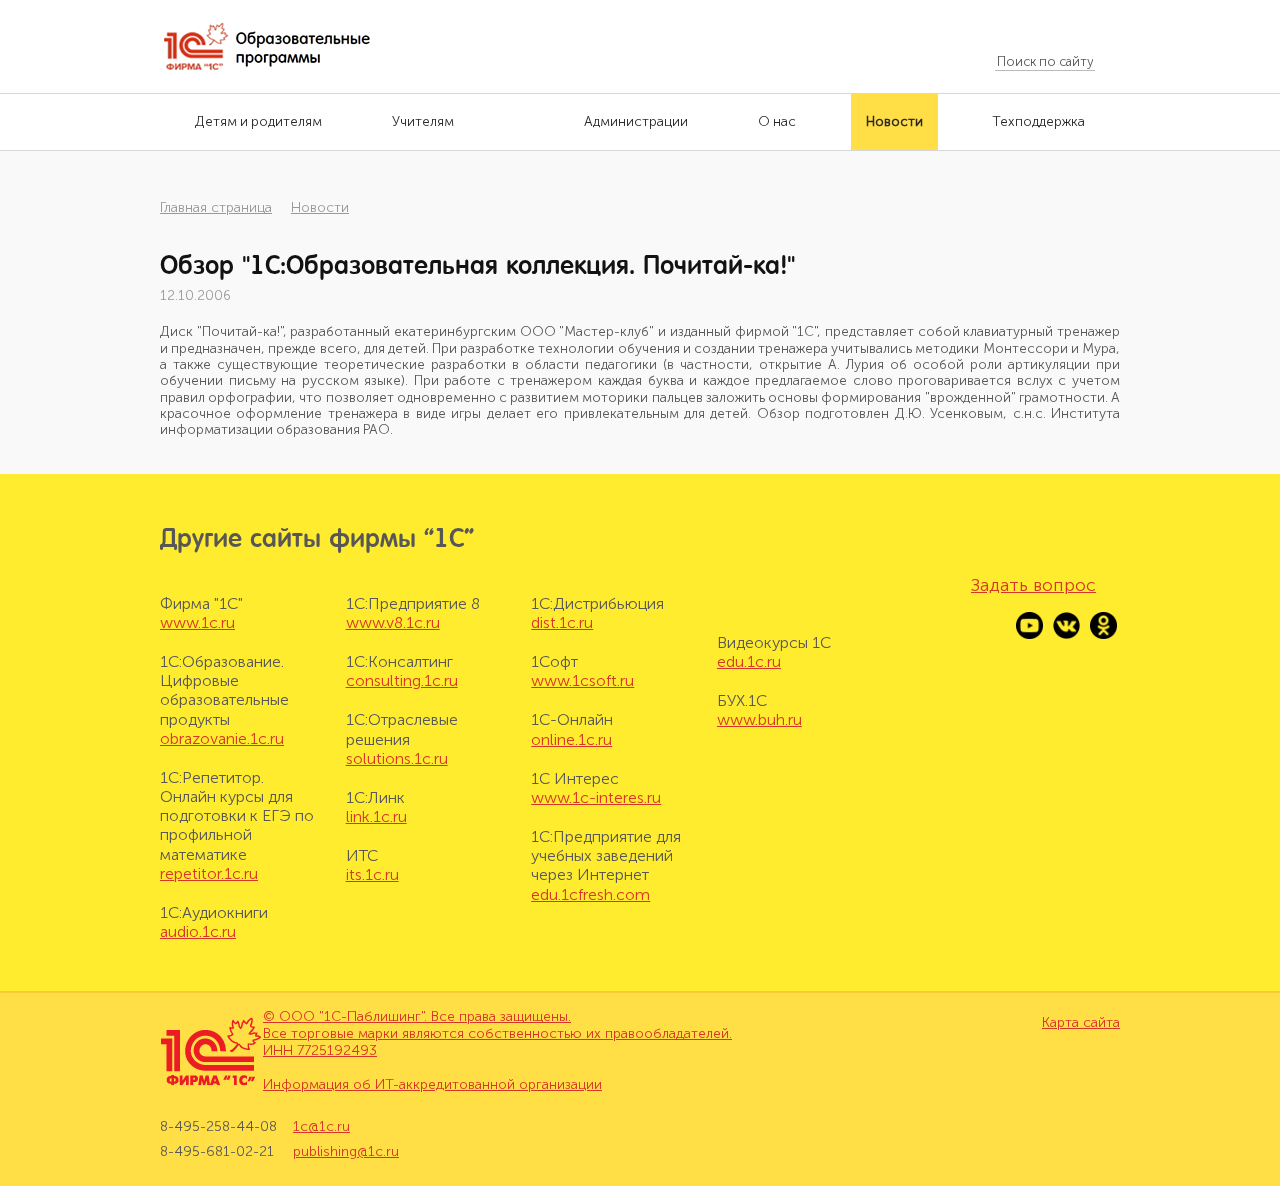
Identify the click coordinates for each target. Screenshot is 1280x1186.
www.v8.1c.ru (393, 622)
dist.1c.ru (562, 622)
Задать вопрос (1033, 585)
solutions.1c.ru (397, 758)
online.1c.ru (571, 739)
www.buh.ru (759, 719)
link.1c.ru (376, 816)
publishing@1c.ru (346, 1151)
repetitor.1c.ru (209, 873)
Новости (320, 207)
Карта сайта (1081, 1023)
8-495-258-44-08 (218, 1127)
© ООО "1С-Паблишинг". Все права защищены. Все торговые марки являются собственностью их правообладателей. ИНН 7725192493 (497, 1033)
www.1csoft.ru (582, 680)
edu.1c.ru (749, 661)
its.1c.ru (372, 874)
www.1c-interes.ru (596, 797)
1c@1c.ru (321, 1127)
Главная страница (216, 207)
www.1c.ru (197, 622)
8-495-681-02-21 (217, 1151)
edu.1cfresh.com (590, 894)
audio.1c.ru (198, 931)
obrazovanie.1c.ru (222, 738)
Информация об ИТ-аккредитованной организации (432, 1084)
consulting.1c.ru (402, 680)
